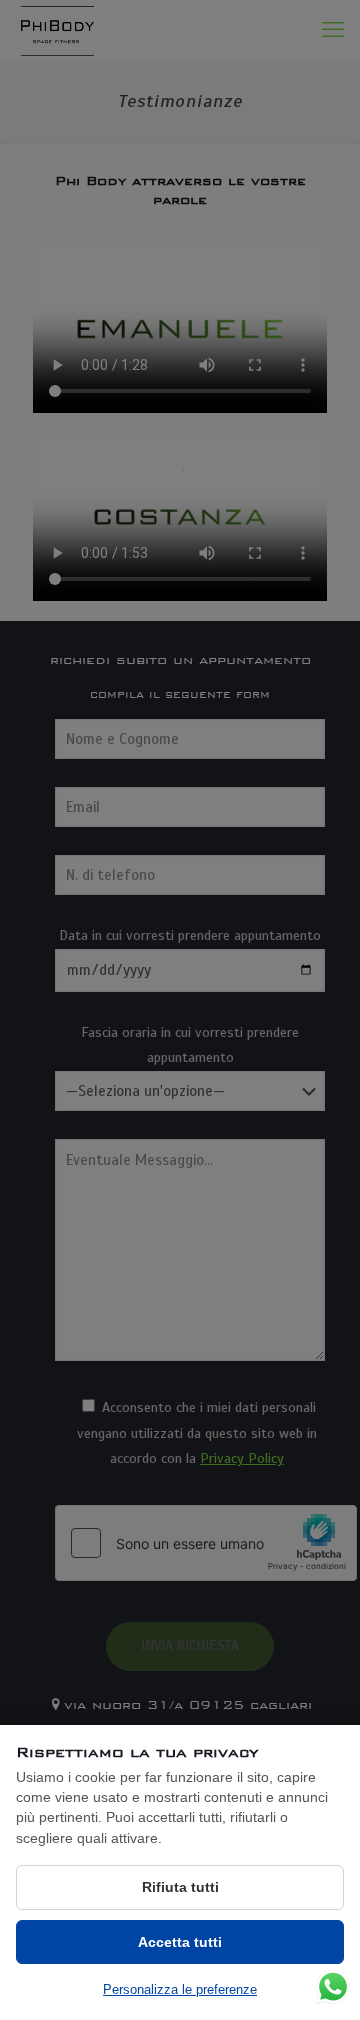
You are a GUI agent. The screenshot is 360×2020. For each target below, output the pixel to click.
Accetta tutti (180, 1942)
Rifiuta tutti (180, 1887)
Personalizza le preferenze (180, 1989)
